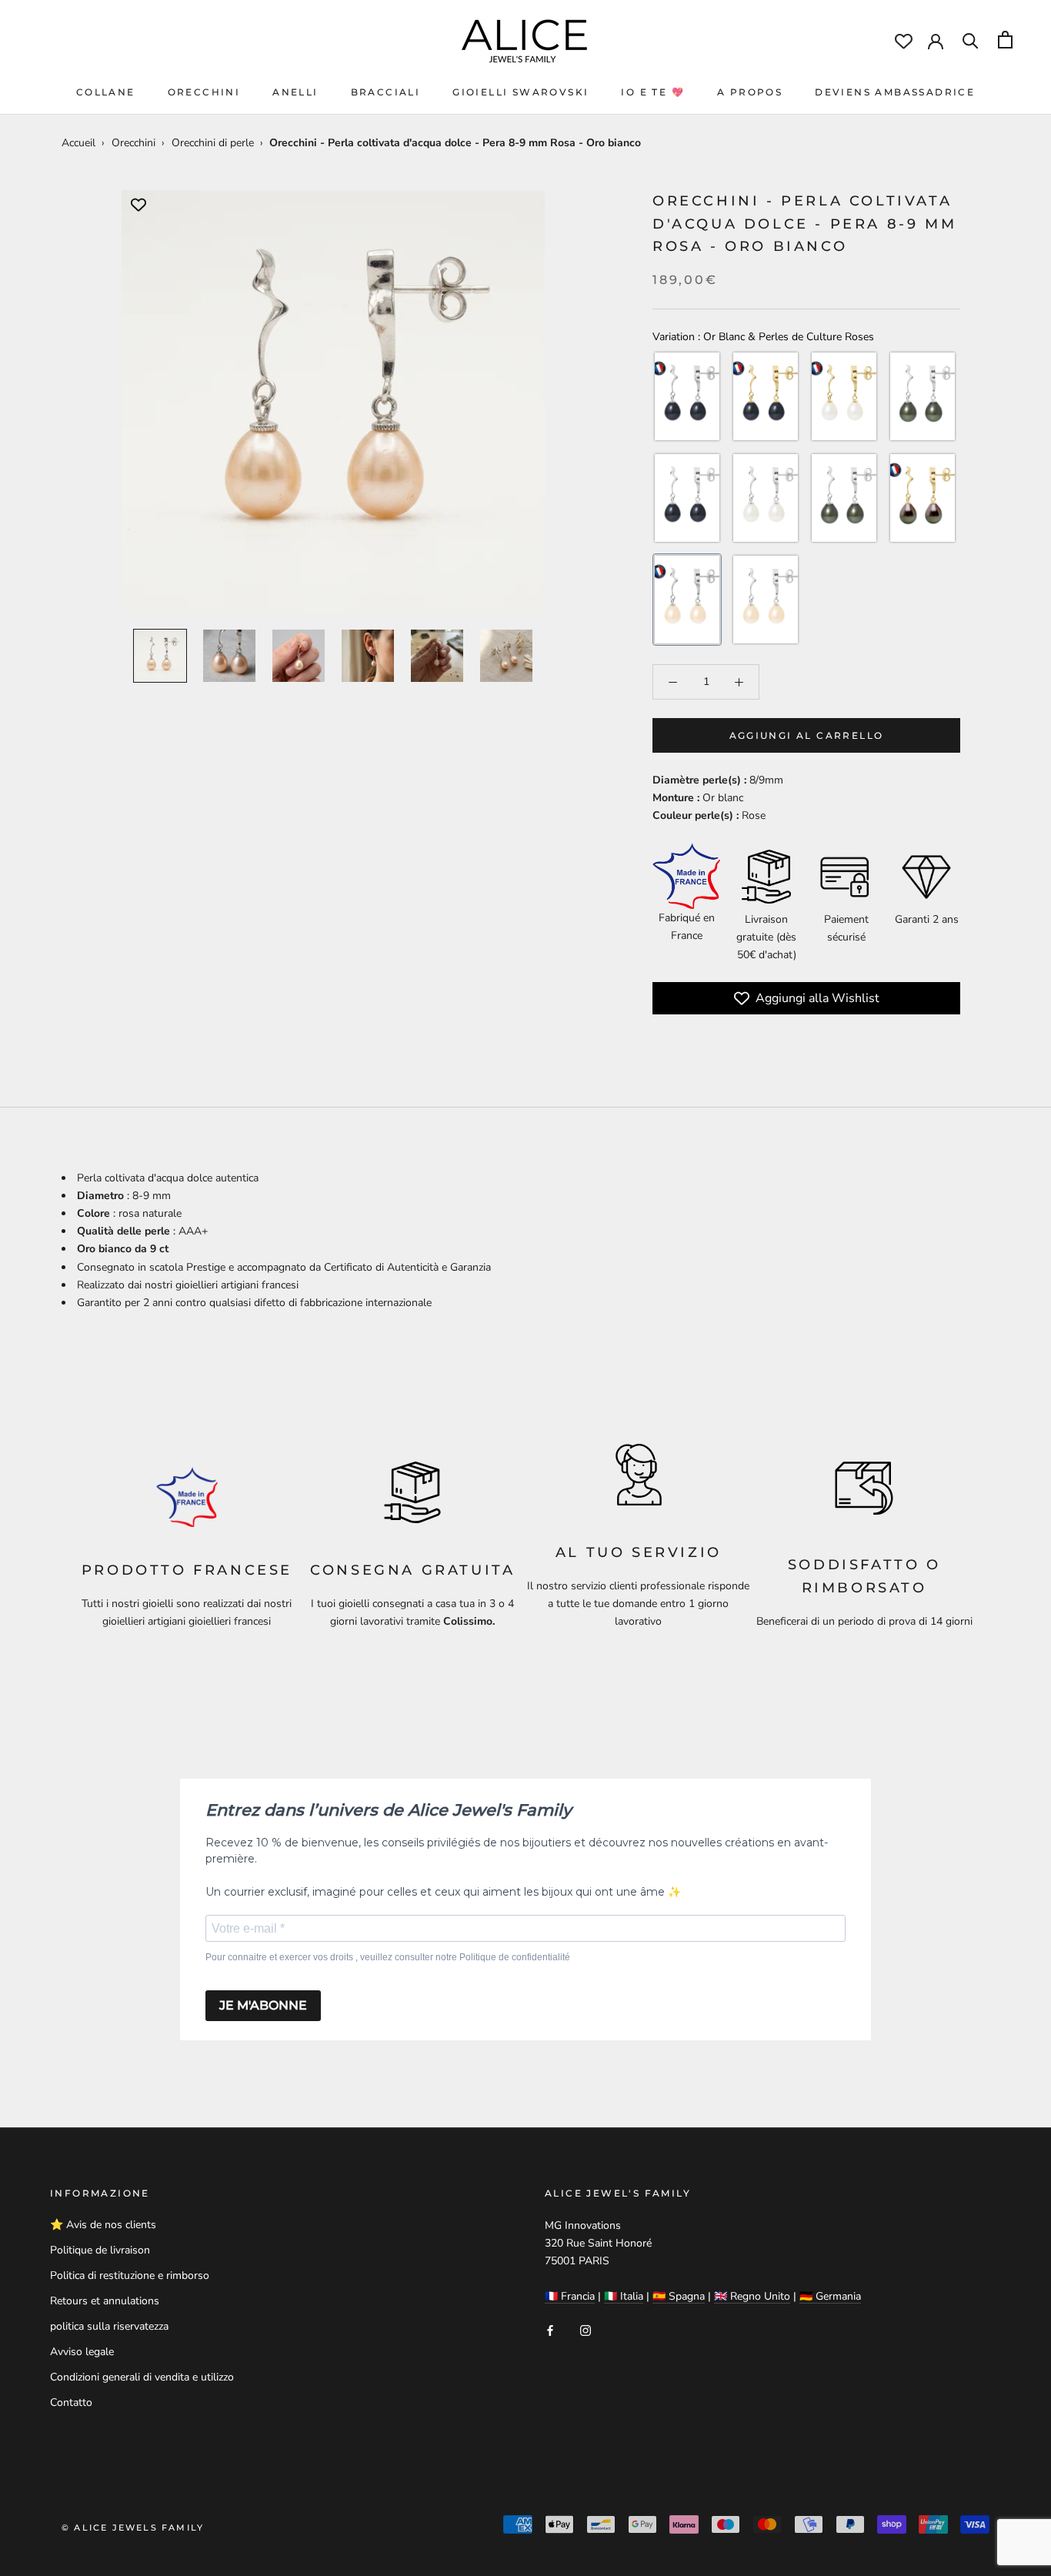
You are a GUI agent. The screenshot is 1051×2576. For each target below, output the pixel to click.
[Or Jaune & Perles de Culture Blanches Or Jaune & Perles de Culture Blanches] (844, 397)
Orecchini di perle (213, 143)
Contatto (71, 2402)
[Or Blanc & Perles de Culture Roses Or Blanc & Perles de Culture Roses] (687, 600)
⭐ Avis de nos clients (103, 2225)
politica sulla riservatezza (109, 2326)
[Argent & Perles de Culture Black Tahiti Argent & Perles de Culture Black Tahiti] (687, 499)
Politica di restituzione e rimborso (130, 2275)
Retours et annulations (105, 2301)
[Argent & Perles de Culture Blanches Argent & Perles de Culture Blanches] (766, 499)
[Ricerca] (971, 40)
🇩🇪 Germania (830, 2296)
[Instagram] (586, 2329)
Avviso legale (82, 2352)
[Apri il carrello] (1005, 40)
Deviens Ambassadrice (895, 92)
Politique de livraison (100, 2250)
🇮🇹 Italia (624, 2296)
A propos (750, 92)
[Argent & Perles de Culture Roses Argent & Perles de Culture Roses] (766, 600)
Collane (106, 92)
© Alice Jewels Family (133, 2528)
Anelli (295, 92)
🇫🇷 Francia (570, 2296)
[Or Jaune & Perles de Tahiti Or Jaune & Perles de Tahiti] (923, 499)
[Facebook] (550, 2329)
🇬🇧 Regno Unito (752, 2296)
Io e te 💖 (653, 92)
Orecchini (204, 92)
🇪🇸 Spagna (679, 2296)
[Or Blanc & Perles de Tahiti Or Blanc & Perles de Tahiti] (844, 499)
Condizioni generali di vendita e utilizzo (142, 2377)
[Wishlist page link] (904, 41)
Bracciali (386, 92)
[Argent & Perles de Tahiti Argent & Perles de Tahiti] (923, 397)
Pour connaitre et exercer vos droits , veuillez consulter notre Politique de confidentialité (388, 1957)
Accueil (78, 143)
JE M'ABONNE (263, 2005)
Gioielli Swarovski (520, 92)
